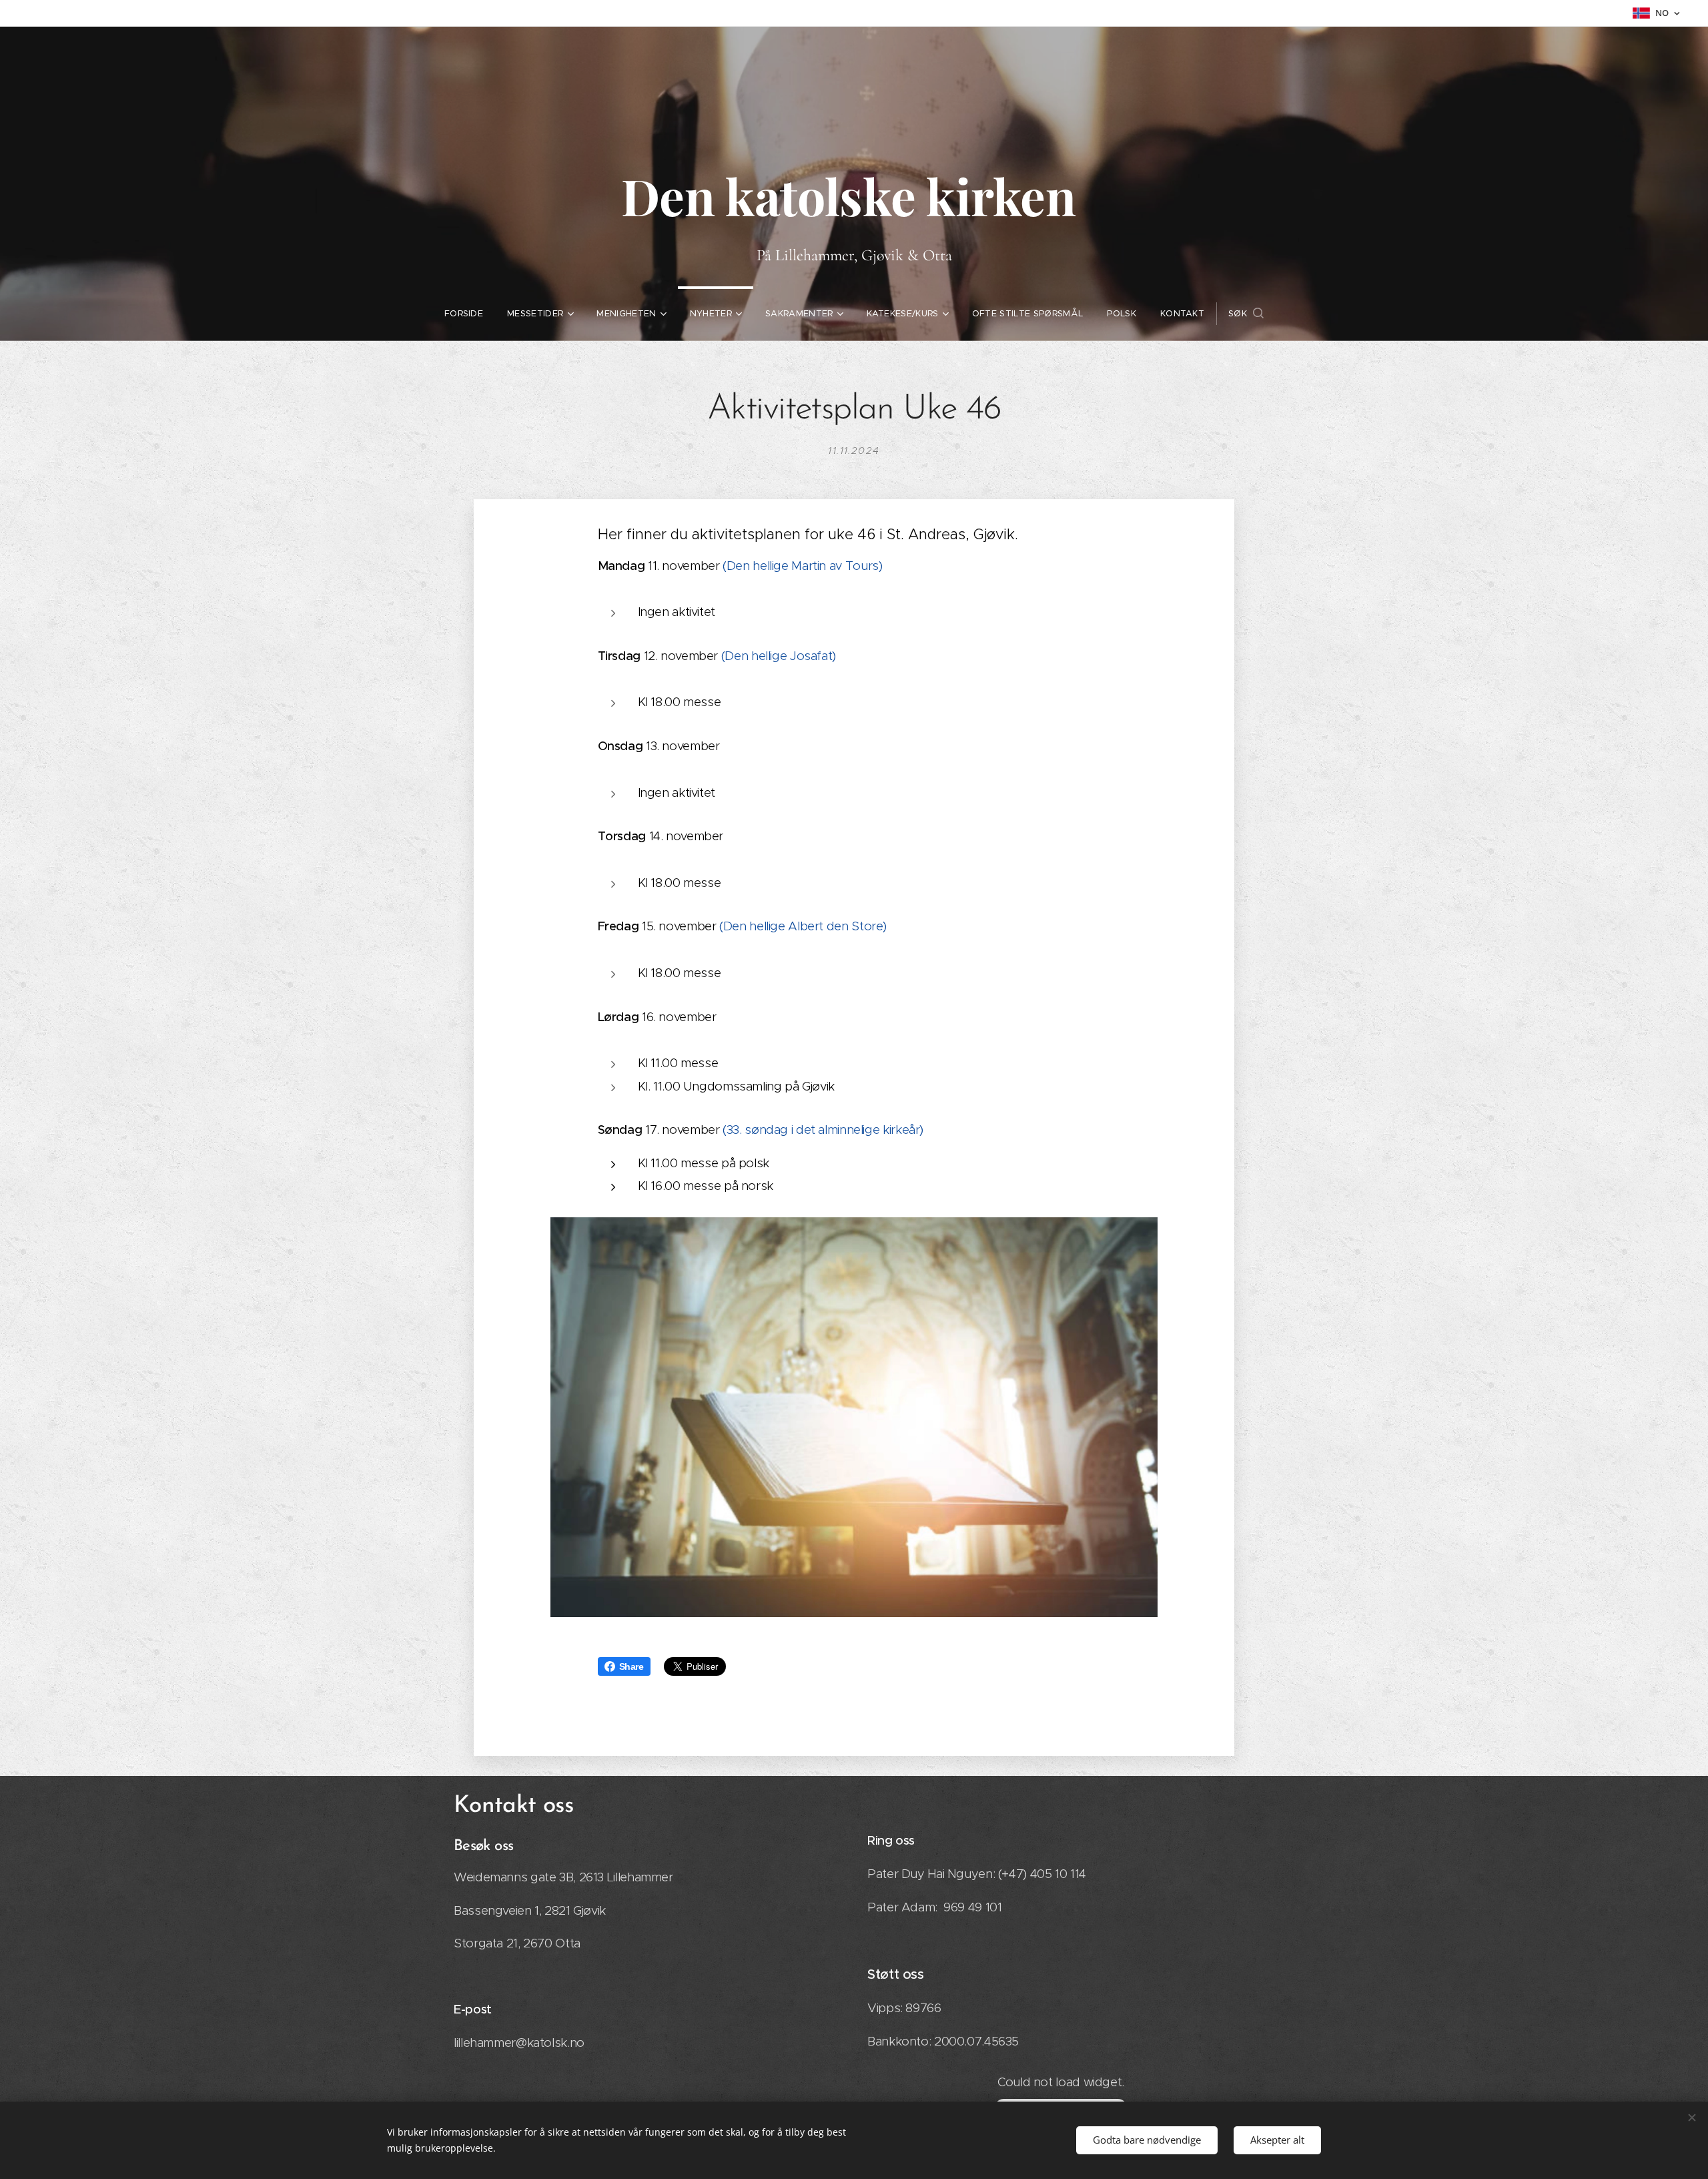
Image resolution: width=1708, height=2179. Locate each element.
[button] (1246, 314)
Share (631, 1666)
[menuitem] (464, 314)
